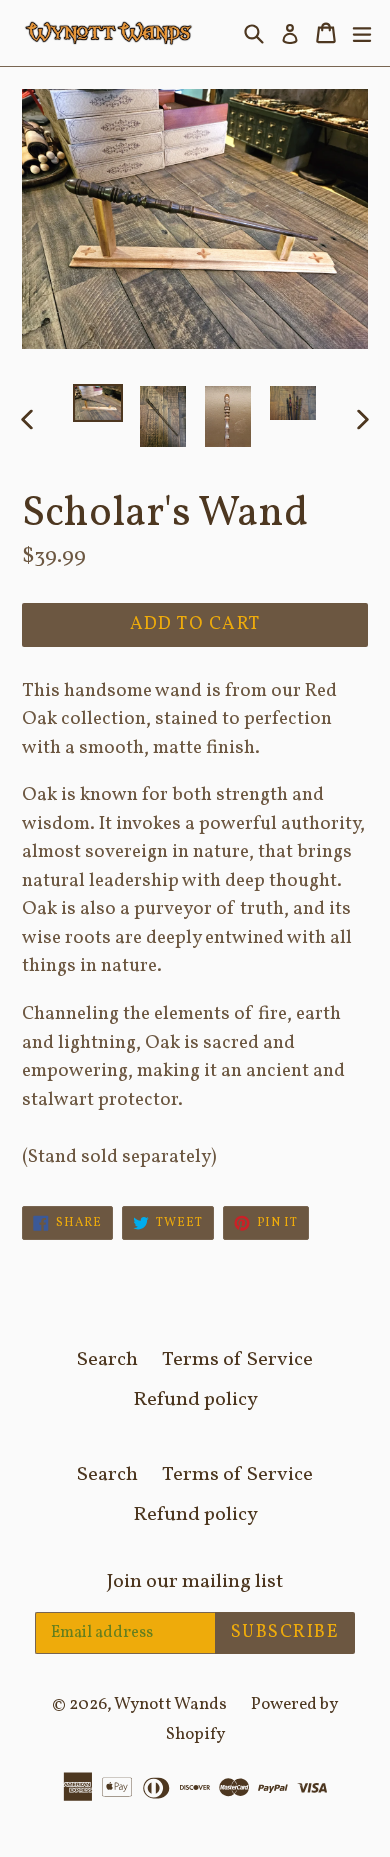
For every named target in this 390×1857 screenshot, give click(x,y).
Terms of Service (237, 1360)
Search (107, 1360)
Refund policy (195, 1400)
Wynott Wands (170, 1704)
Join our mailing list (195, 1582)
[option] (97, 403)
